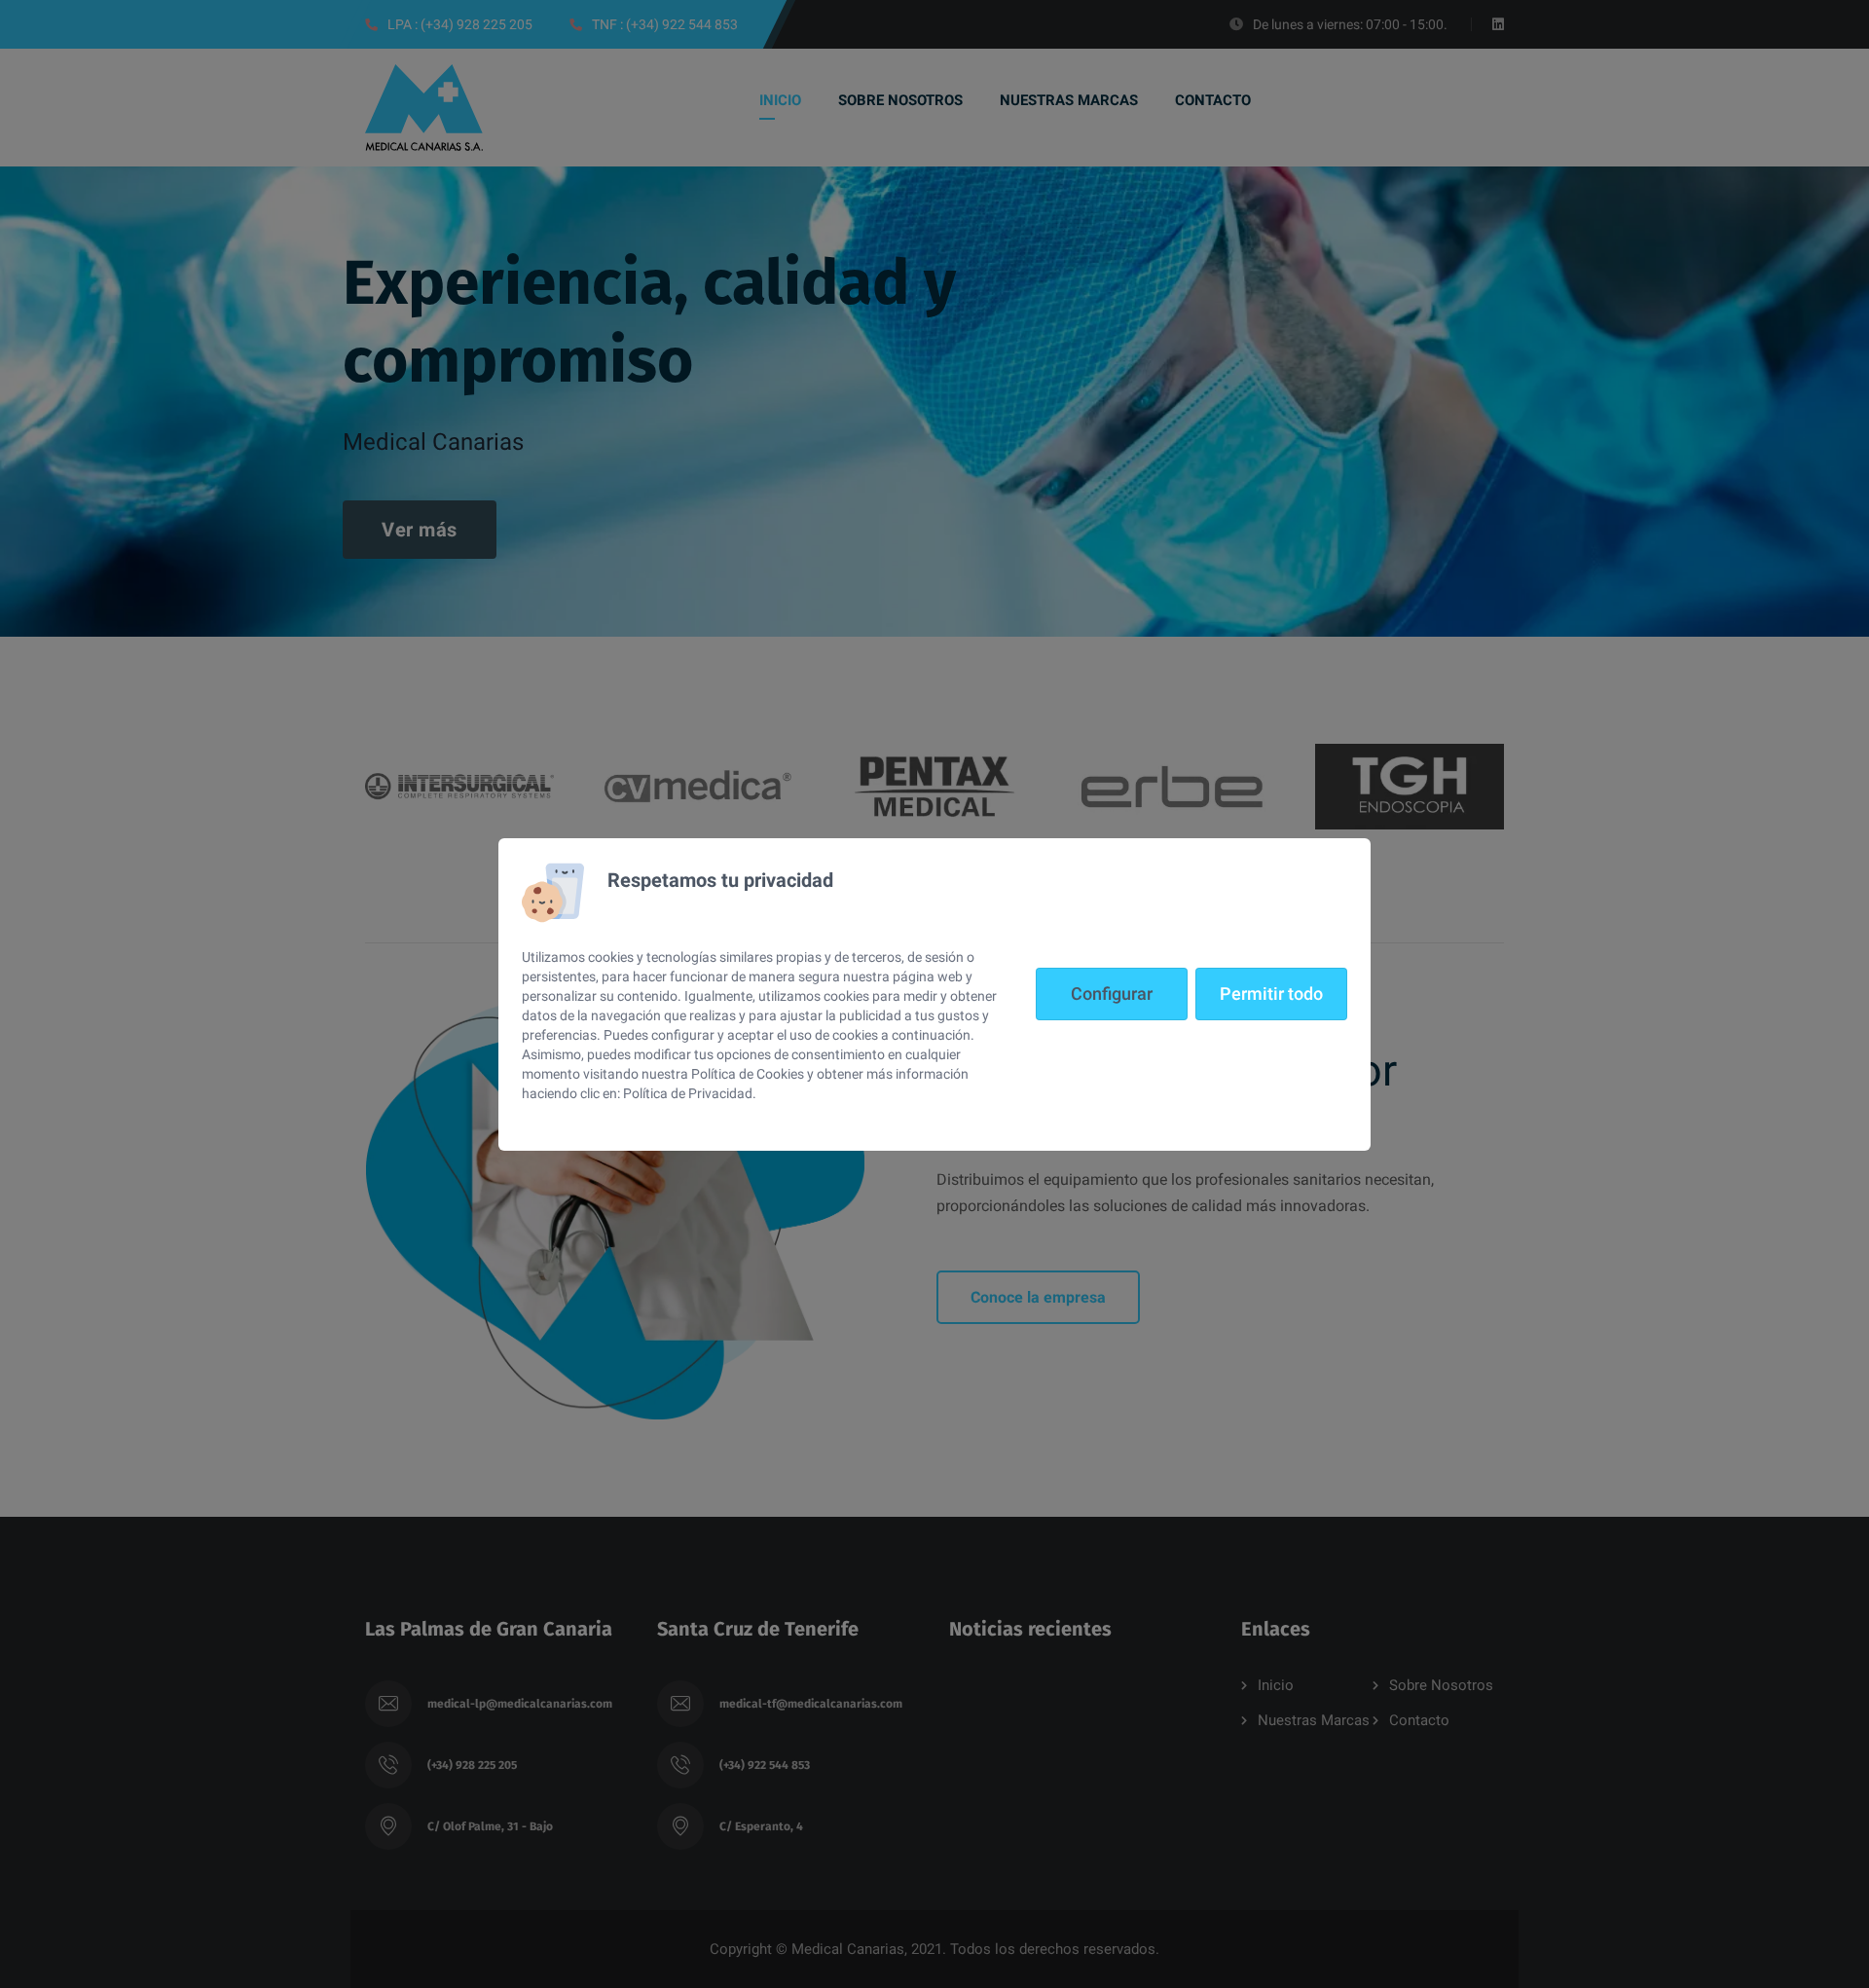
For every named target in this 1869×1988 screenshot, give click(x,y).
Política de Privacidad (688, 1093)
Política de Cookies (748, 1074)
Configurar (1112, 994)
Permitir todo (1271, 994)
